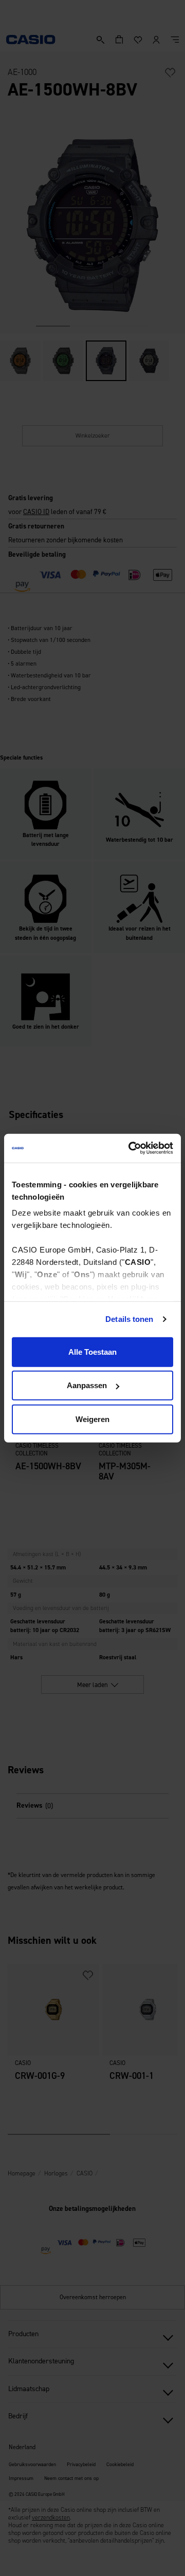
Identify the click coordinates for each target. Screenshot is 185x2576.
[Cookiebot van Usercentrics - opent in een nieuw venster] (131, 1148)
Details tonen (129, 1319)
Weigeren (92, 1419)
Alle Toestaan (92, 1351)
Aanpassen (87, 1385)
